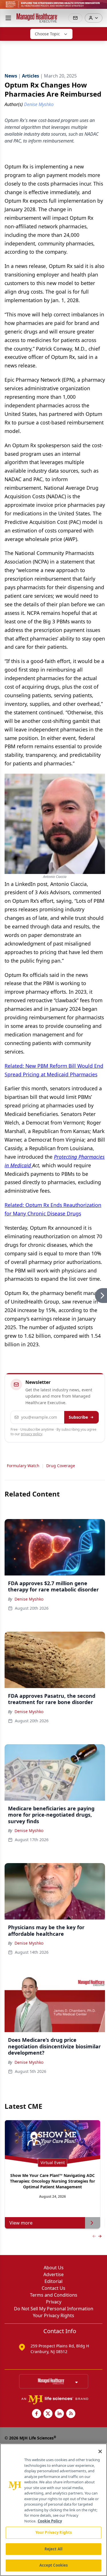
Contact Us (53, 2288)
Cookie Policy (50, 2521)
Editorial (53, 2281)
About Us (54, 2268)
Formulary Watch (23, 1466)
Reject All (53, 2549)
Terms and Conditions (54, 2295)
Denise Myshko (29, 1599)
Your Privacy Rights (53, 2315)
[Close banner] (100, 7)
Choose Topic (47, 34)
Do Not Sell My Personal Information (54, 2309)
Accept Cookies (54, 2565)
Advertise (53, 2274)
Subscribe (78, 1417)
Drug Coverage (61, 1466)
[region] (53, 2510)
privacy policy (32, 1434)
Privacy (54, 2302)
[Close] (100, 2451)
